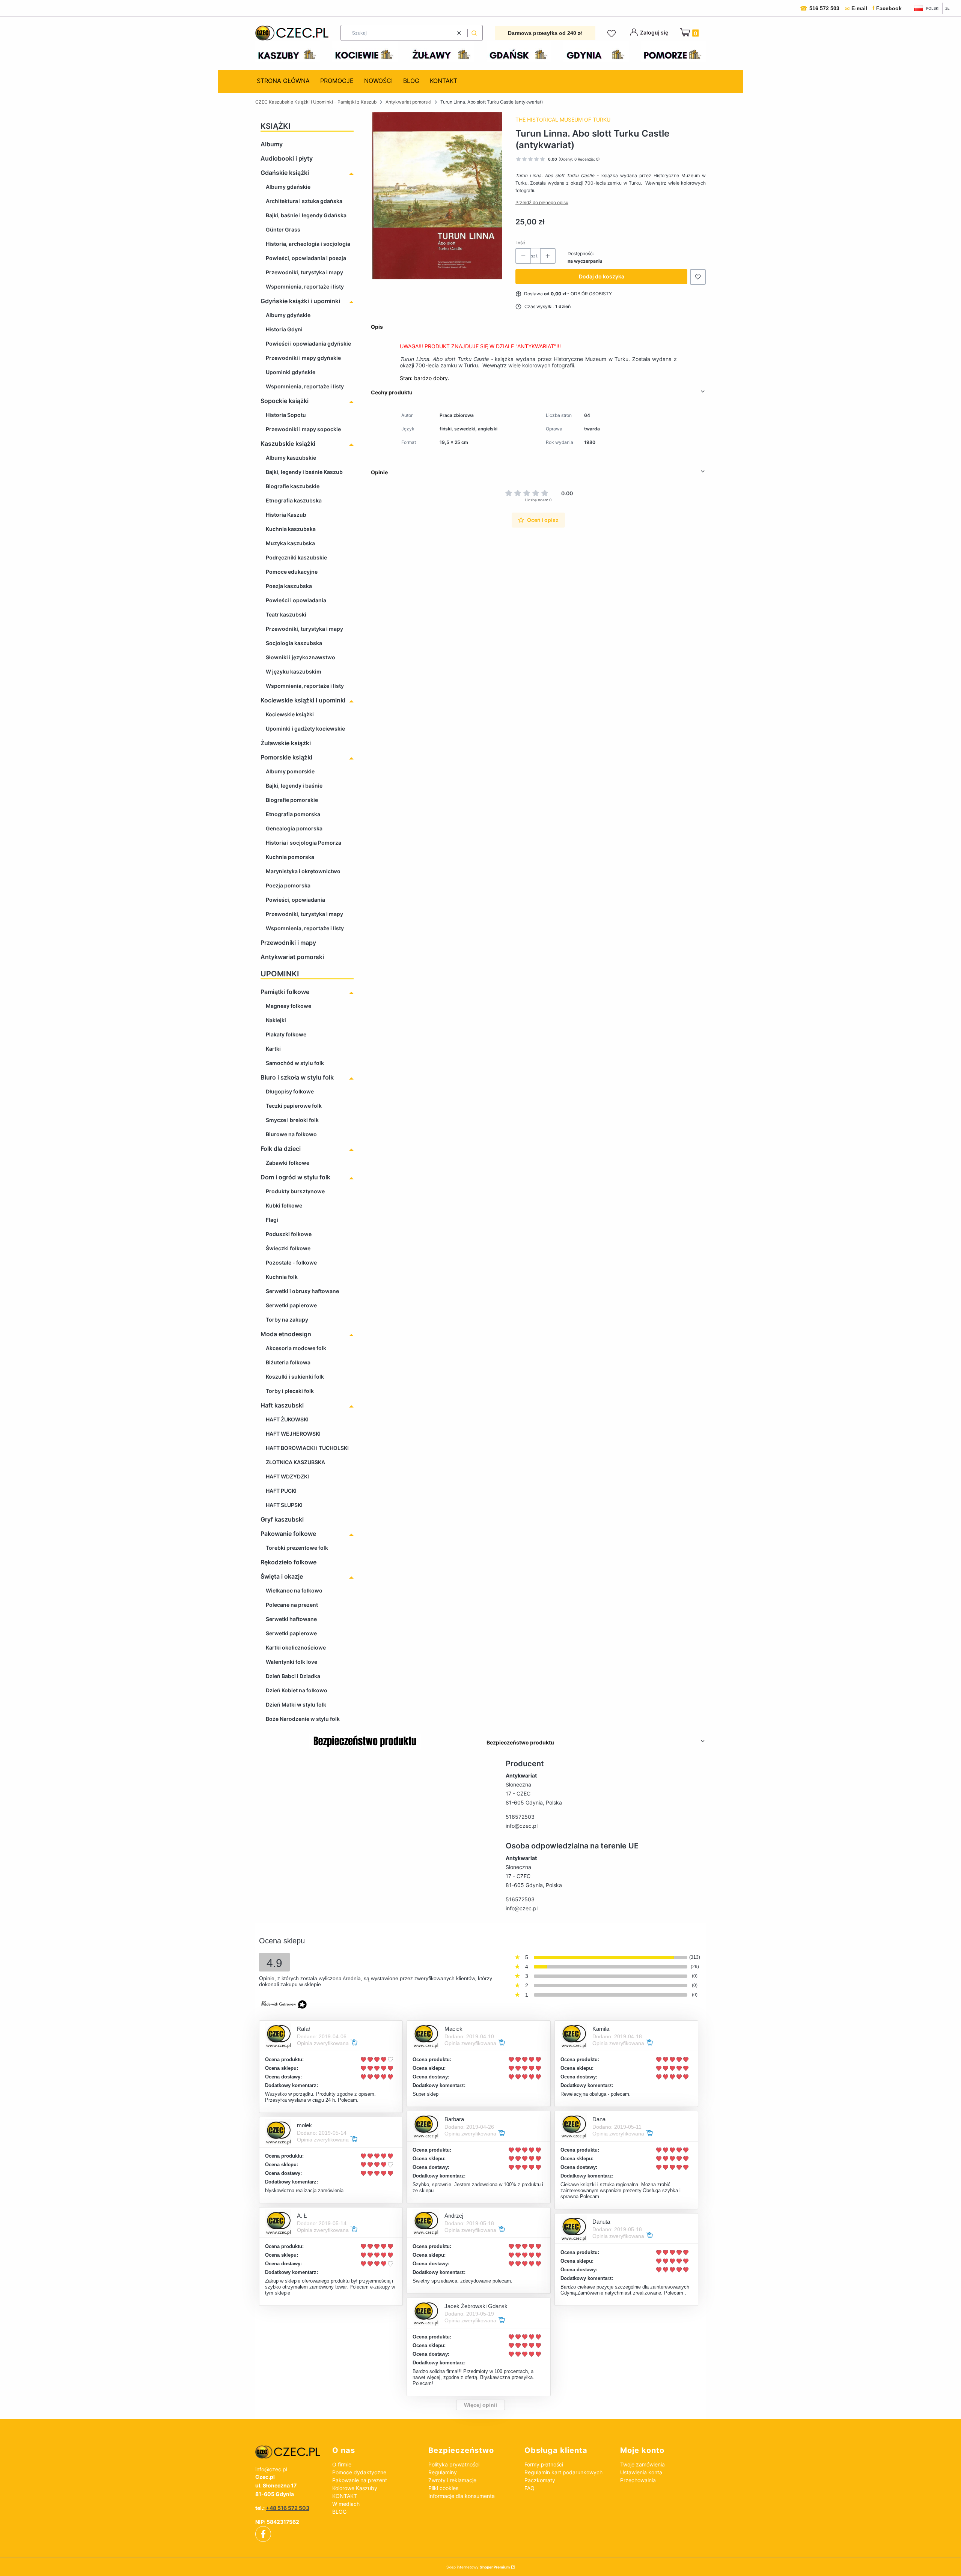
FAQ (529, 2488)
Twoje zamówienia (642, 2464)
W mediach (346, 2504)
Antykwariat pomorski (408, 102)
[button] (474, 33)
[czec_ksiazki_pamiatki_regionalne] (288, 2452)
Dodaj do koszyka (602, 276)
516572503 (520, 1817)
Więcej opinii (480, 2405)
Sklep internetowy (478, 2567)
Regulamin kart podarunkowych (563, 2472)
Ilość (520, 243)
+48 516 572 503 (288, 2508)
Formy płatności (544, 2464)
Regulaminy (443, 2472)
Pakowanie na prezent (360, 2480)
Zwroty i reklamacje (452, 2480)
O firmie (342, 2464)
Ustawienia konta (641, 2472)
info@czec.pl (522, 1826)
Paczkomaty (540, 2480)
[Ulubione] (613, 34)
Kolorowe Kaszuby (355, 2488)
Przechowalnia (638, 2480)
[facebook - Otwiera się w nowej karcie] (263, 2534)
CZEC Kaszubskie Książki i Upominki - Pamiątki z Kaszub (316, 102)
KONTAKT (345, 2496)
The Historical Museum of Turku (563, 120)
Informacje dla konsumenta (462, 2496)
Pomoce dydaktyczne (359, 2472)
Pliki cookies (443, 2488)
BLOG (339, 2512)
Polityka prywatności (454, 2464)
